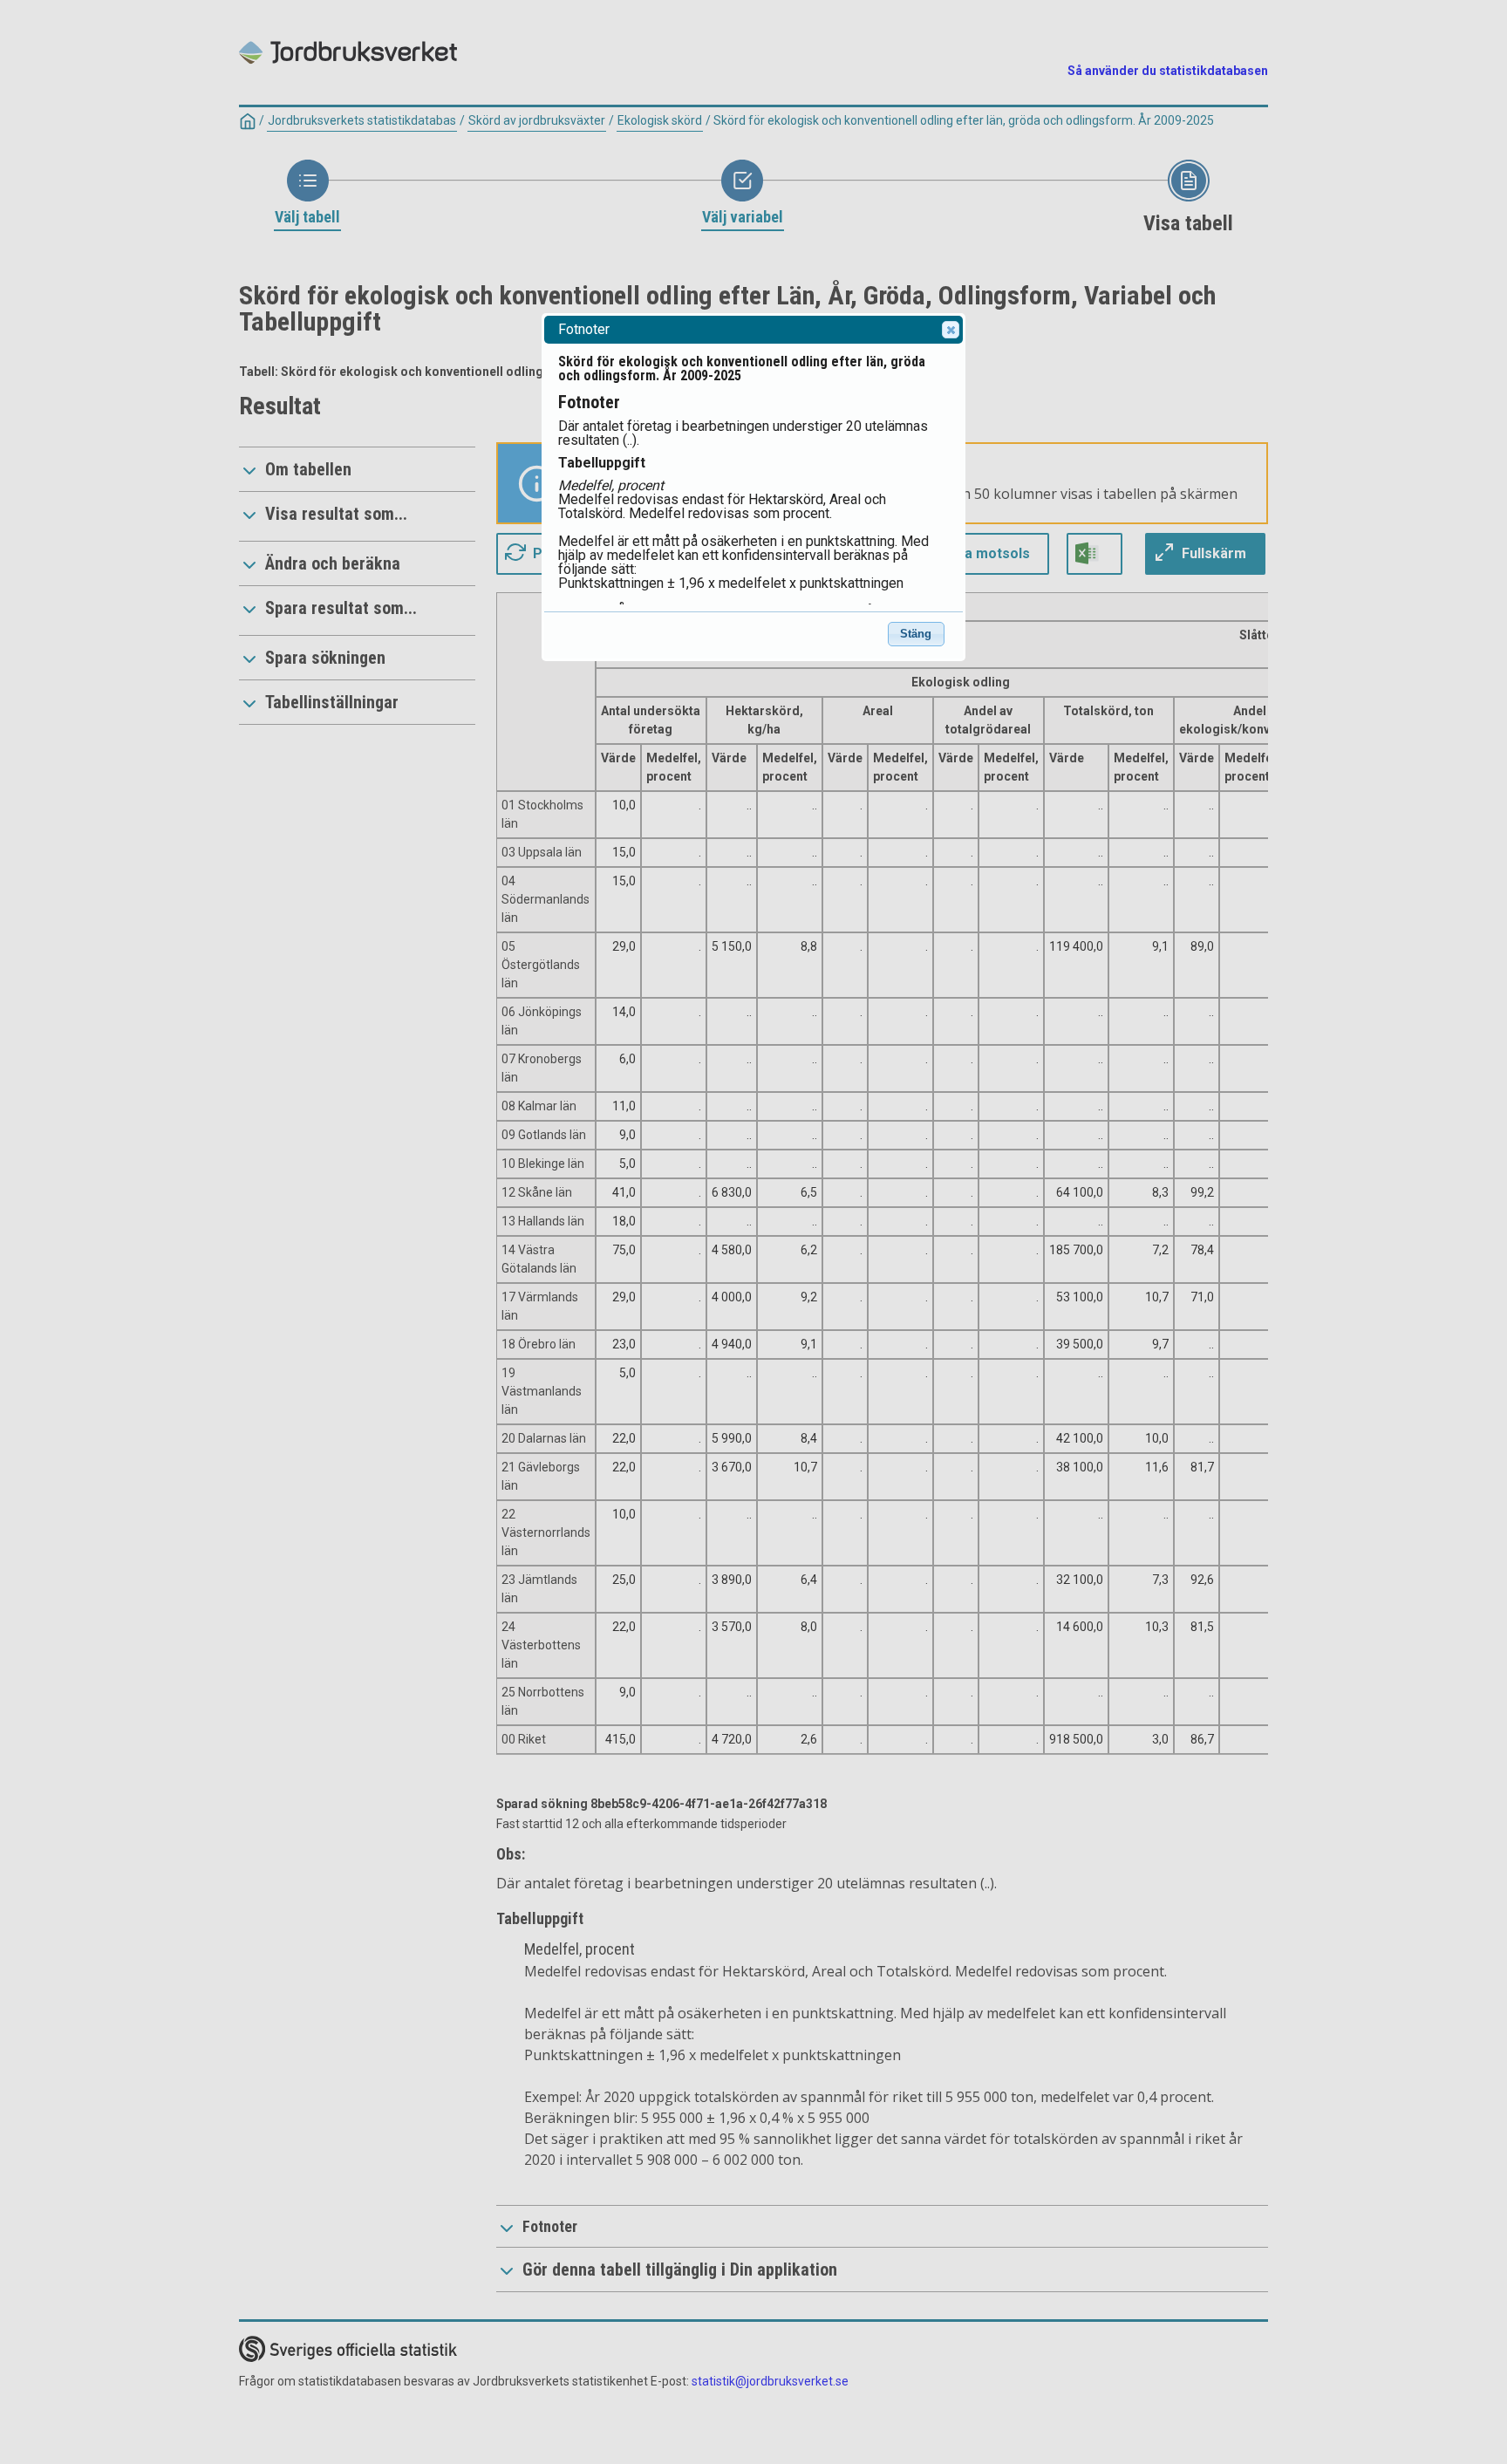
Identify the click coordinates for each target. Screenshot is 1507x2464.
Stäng (916, 634)
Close (951, 330)
